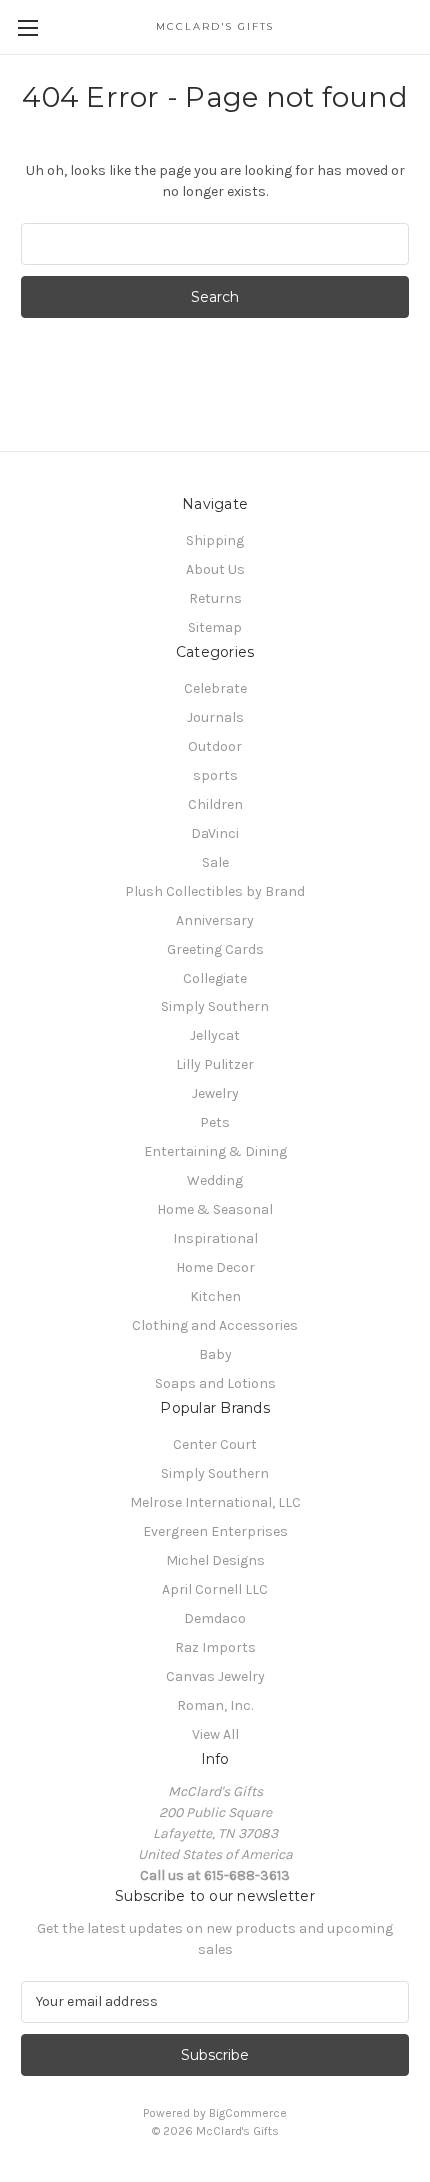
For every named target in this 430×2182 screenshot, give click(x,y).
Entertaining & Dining (215, 1151)
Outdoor (215, 746)
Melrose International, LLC (215, 1502)
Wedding (215, 1180)
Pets (215, 1122)
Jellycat (215, 1035)
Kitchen (215, 1296)
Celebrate (215, 688)
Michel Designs (215, 1560)
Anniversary (215, 920)
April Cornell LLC (215, 1589)
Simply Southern (215, 1006)
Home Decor (215, 1267)
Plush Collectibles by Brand (215, 891)
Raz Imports (215, 1647)
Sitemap (215, 627)
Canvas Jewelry (215, 1676)
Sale (215, 862)
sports (215, 775)
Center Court (215, 1444)
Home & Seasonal (215, 1209)
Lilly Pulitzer (215, 1064)
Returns (215, 598)
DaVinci (215, 833)
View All (215, 1734)
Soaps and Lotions (215, 1383)
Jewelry (215, 1093)
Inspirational (215, 1238)
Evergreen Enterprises (215, 1531)
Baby (215, 1354)
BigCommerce (248, 2113)
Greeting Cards (215, 949)
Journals (215, 717)
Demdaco (215, 1618)
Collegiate (215, 978)
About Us (215, 569)
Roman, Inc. (215, 1705)
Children (215, 804)
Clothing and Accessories (215, 1325)
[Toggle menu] (27, 27)
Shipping (215, 540)
